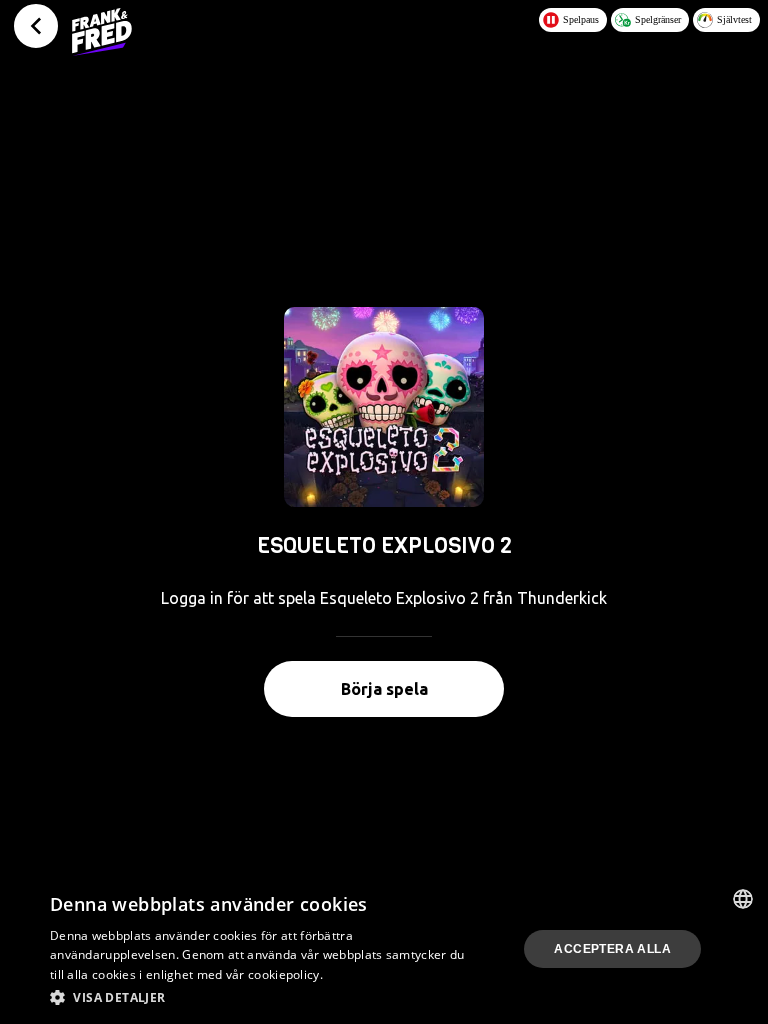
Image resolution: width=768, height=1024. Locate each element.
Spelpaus (581, 19)
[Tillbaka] (36, 26)
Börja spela (384, 689)
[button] (264, 997)
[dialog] (384, 949)
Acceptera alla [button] (612, 949)
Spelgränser (658, 19)
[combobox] (743, 899)
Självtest (734, 19)
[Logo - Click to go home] (102, 32)
